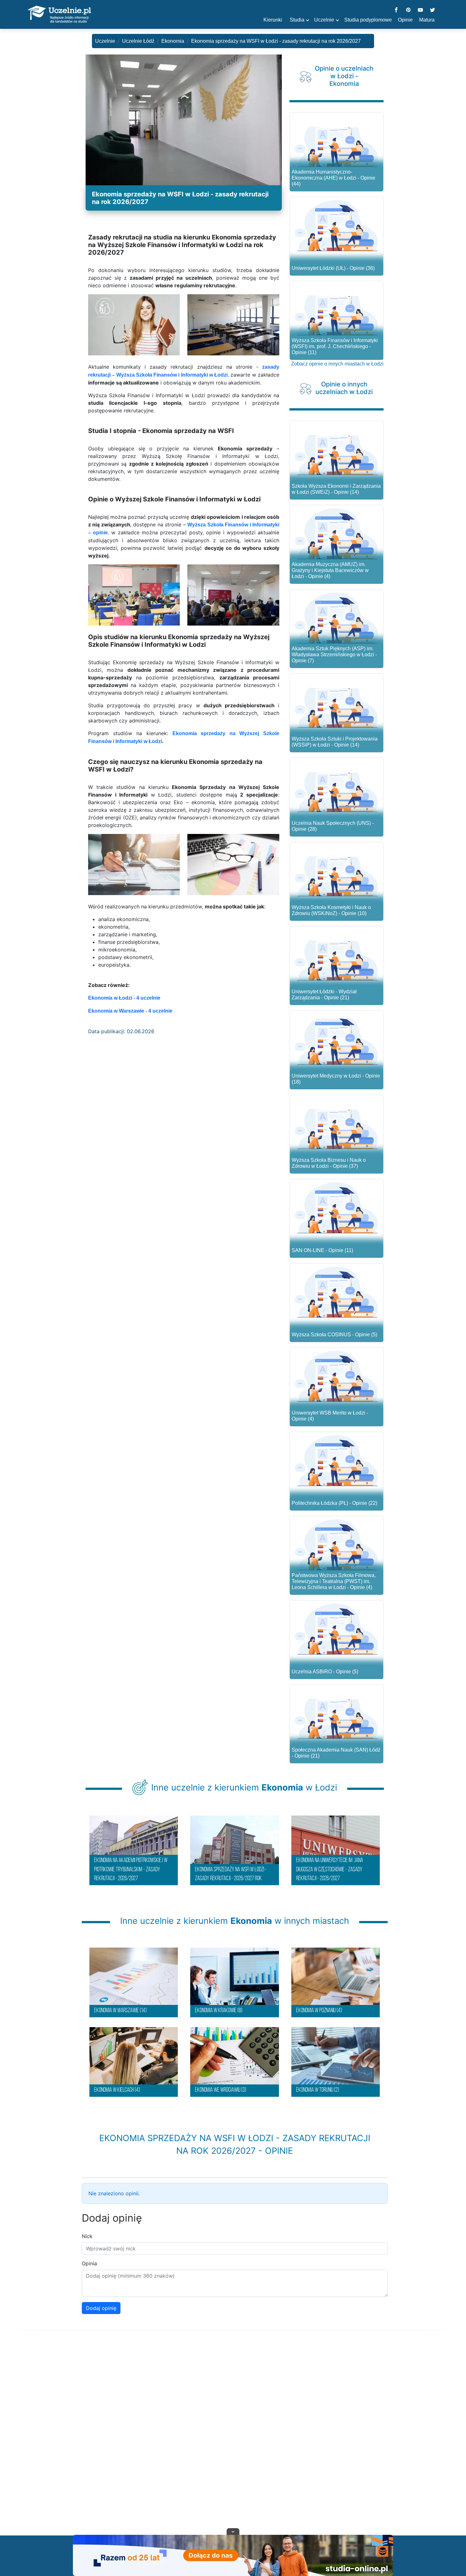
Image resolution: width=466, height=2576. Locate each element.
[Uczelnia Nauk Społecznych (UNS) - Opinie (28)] (337, 787)
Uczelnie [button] (324, 20)
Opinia (89, 2263)
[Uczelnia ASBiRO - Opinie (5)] (337, 1629)
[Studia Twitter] (432, 10)
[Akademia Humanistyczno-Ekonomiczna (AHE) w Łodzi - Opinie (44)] (337, 142)
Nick (87, 2236)
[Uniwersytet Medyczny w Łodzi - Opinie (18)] (337, 1040)
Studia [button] (297, 20)
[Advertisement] (233, 2440)
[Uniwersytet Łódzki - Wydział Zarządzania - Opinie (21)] (337, 955)
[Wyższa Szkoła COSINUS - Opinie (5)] (337, 1292)
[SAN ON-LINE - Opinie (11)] (337, 1208)
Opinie (405, 20)
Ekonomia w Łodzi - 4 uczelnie (124, 998)
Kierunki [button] (273, 20)
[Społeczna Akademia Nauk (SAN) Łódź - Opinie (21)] (337, 1714)
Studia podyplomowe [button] (368, 20)
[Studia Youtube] (420, 10)
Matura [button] (427, 20)
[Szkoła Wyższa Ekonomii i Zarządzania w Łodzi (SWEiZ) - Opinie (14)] (337, 450)
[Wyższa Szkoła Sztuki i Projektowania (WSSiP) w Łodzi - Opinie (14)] (337, 703)
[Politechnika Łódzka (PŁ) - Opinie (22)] (337, 1461)
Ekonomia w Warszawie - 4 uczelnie (130, 1011)
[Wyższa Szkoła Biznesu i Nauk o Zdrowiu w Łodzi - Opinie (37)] (337, 1124)
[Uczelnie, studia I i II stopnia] (59, 15)
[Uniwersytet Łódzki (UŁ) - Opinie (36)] (337, 226)
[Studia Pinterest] (408, 10)
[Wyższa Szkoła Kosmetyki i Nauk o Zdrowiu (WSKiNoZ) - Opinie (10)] (337, 871)
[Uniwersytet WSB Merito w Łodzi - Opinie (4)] (337, 1377)
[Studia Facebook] (396, 10)
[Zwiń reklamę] (233, 2531)
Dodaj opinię (101, 2308)
